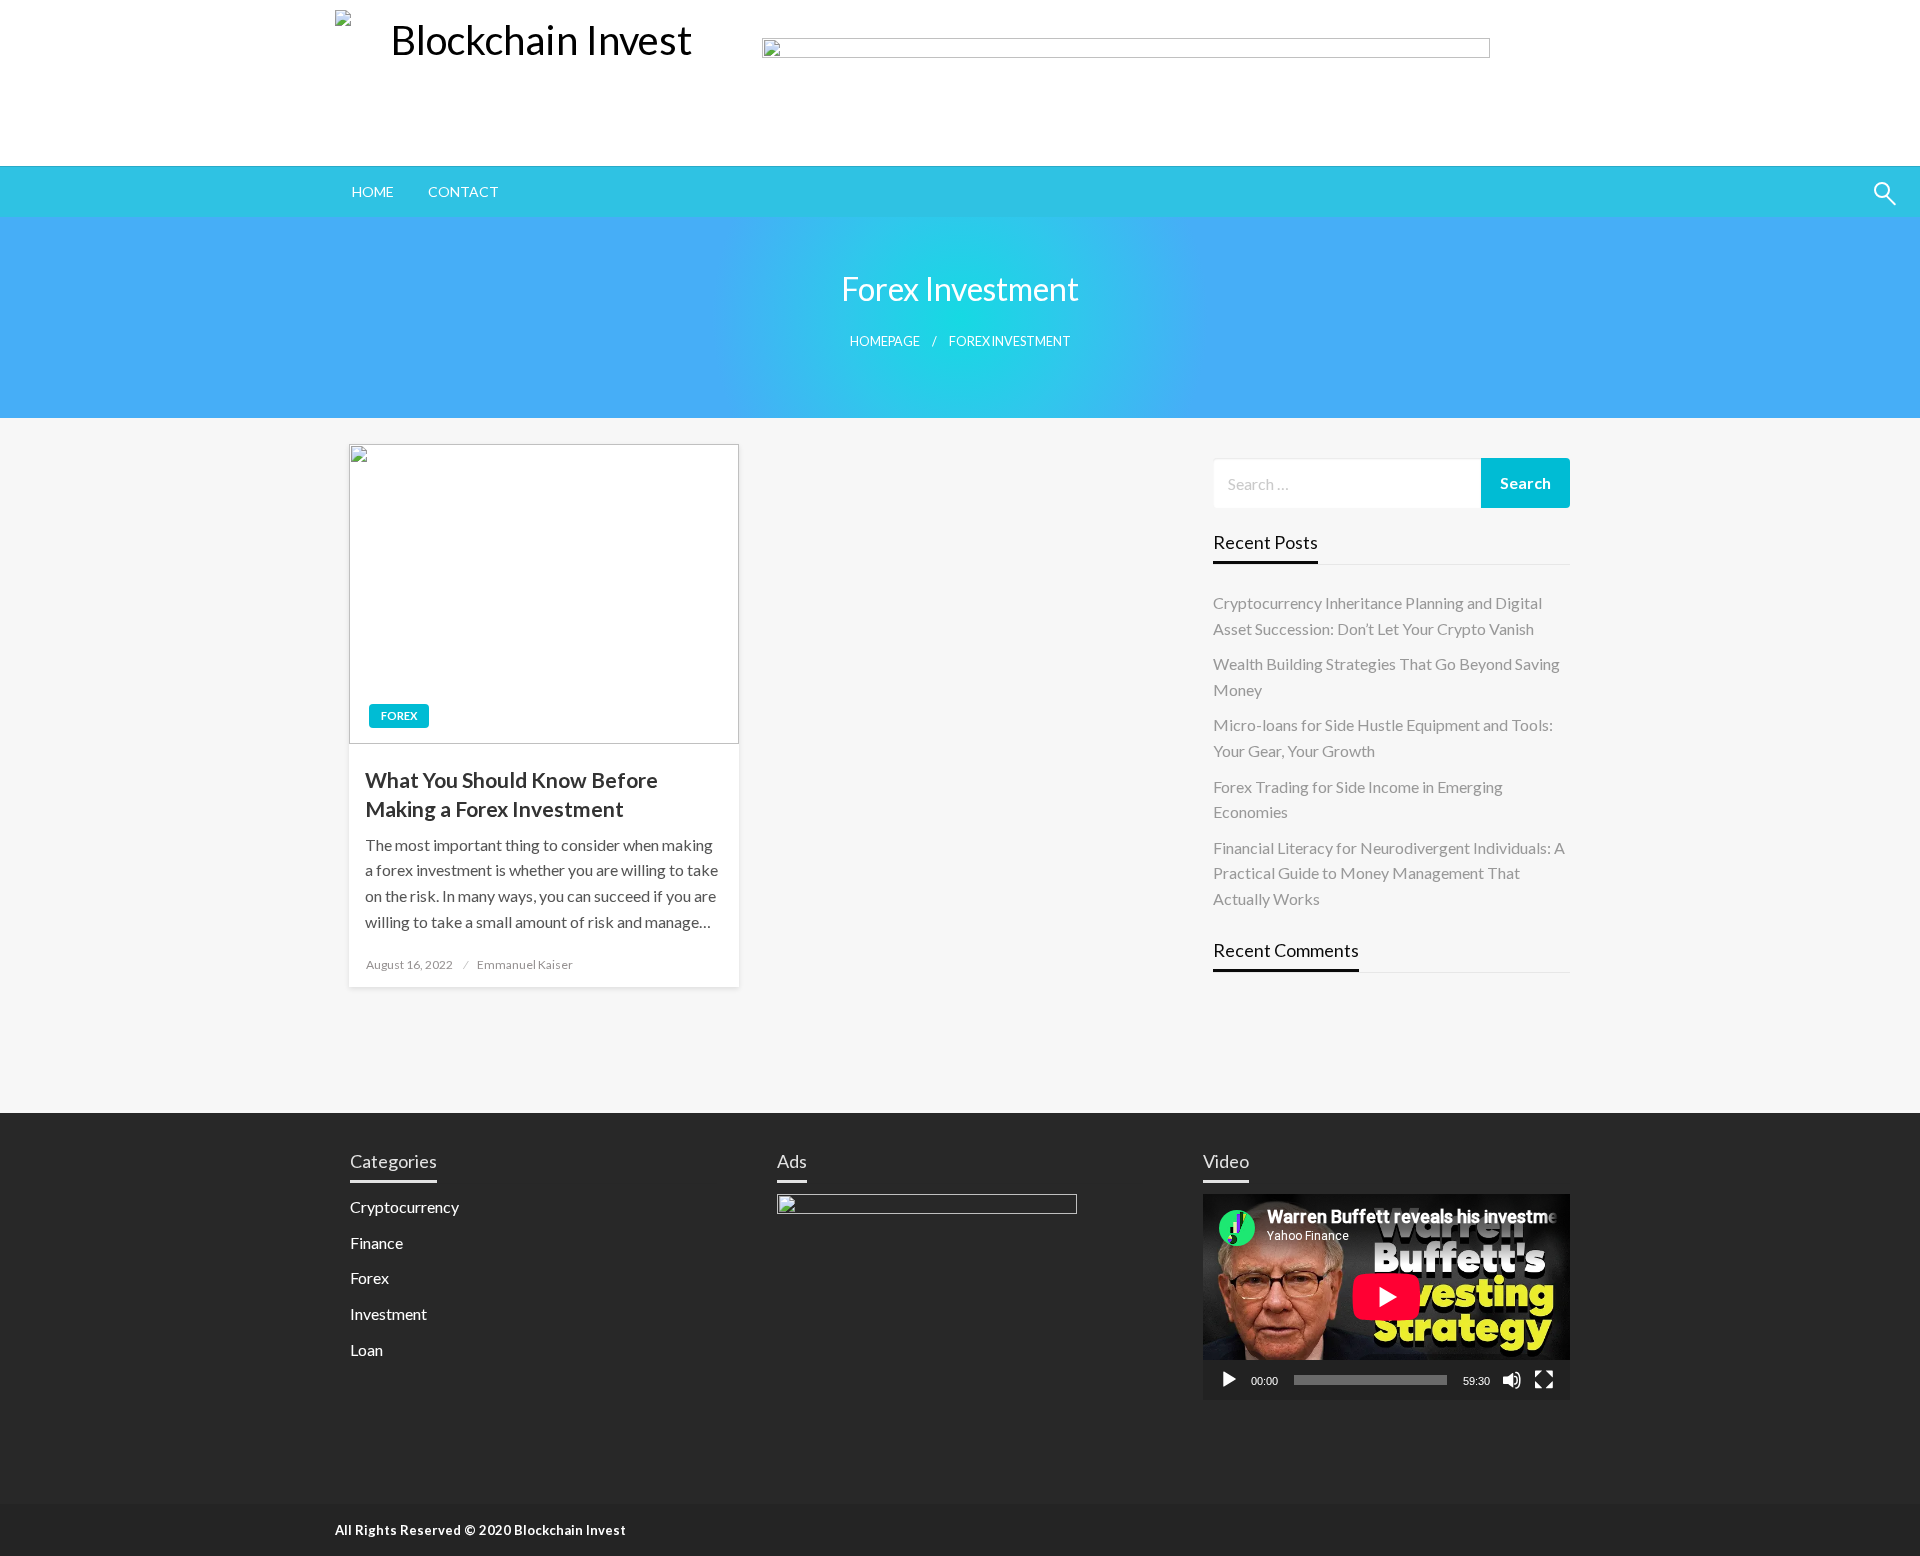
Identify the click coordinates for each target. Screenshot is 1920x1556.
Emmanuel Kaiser (525, 964)
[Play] (1229, 1380)
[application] (1386, 1297)
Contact (463, 191)
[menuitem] (373, 192)
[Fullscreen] (1544, 1380)
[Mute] (1512, 1380)
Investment (388, 1313)
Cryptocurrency (404, 1206)
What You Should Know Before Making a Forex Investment (511, 794)
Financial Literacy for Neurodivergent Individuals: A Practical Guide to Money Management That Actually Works (1389, 873)
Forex (399, 715)
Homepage (885, 341)
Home (373, 191)
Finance (376, 1242)
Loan (366, 1349)
